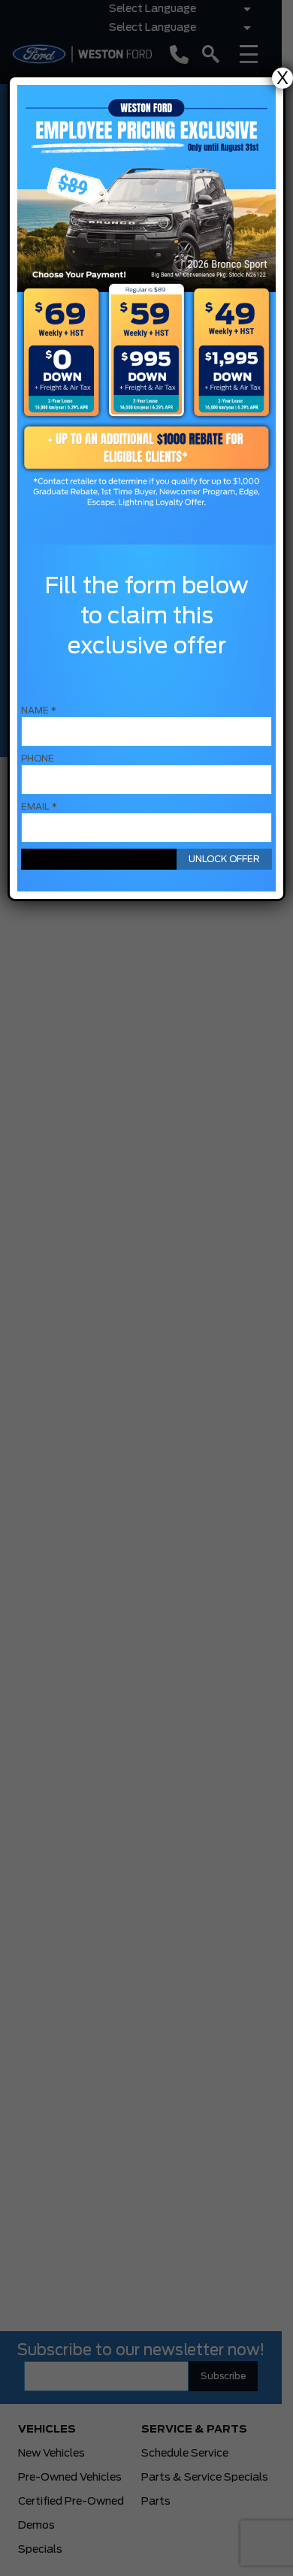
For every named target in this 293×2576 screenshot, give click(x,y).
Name (39, 710)
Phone (38, 759)
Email (39, 807)
